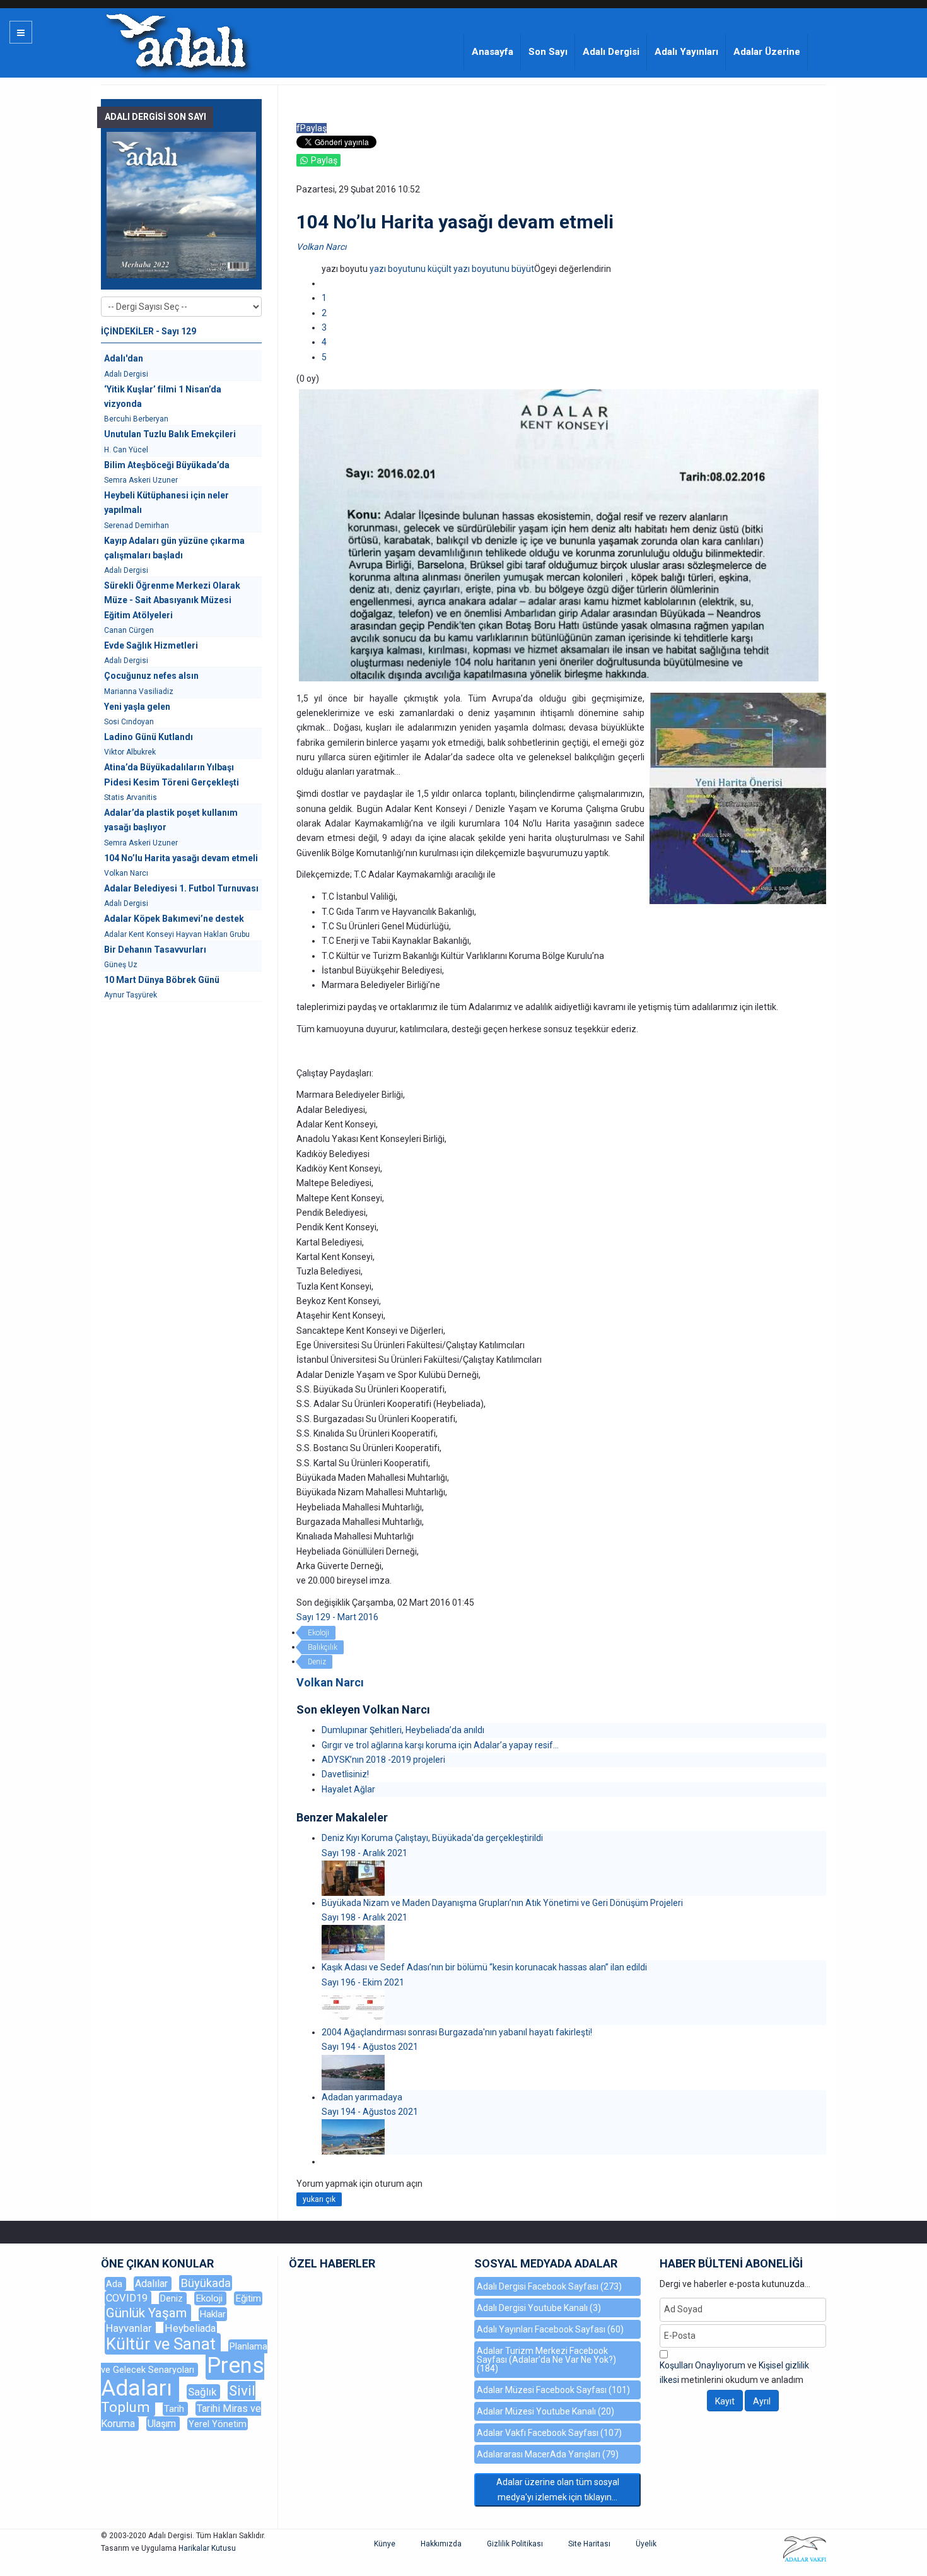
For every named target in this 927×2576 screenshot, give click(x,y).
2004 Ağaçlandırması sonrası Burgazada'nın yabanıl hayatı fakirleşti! (457, 2032)
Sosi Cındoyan (129, 722)
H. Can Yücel (126, 450)
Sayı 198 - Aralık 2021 (364, 1853)
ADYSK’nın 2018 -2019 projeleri (383, 1760)
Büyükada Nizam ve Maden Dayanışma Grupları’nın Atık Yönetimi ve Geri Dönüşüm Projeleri (502, 1903)
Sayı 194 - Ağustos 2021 (370, 2047)
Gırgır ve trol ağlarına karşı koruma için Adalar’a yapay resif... (440, 1745)
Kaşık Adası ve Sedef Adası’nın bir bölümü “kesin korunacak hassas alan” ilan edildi (484, 1967)
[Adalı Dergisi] (176, 40)
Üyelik (646, 2544)
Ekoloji (318, 1633)
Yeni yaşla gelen (137, 707)
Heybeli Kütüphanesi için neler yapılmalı (166, 503)
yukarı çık (319, 2199)
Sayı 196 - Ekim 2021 (363, 1982)
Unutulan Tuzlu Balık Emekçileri (170, 434)
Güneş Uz (121, 965)
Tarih (175, 2409)
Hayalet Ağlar (348, 1789)
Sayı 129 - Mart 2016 (337, 1617)
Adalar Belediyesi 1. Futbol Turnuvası (181, 888)
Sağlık (203, 2392)
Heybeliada (190, 2328)
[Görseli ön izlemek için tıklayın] (559, 534)
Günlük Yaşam (148, 2313)
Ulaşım (163, 2424)
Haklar (213, 2314)
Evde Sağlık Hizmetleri (151, 645)
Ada (115, 2284)
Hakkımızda (441, 2544)
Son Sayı (548, 52)
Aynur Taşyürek (131, 995)
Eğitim (248, 2298)
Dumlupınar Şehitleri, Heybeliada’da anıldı (403, 1730)
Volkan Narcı (321, 247)
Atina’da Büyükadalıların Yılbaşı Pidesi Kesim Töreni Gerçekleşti (172, 774)
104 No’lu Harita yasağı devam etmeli (181, 858)
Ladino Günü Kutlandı (149, 737)
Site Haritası (589, 2544)
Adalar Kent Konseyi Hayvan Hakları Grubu (177, 934)
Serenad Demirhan (137, 526)
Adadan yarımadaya (362, 2097)
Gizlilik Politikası (515, 2544)
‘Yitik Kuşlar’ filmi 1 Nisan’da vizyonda (163, 397)
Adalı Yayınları (686, 52)
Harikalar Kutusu (207, 2548)
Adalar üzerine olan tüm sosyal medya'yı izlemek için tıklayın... (558, 2489)
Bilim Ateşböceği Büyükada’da (167, 465)
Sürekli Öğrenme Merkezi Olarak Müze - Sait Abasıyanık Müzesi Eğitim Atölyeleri (172, 600)
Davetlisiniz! (345, 1774)
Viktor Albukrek (130, 752)
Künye (385, 2544)
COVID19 (128, 2298)
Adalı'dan (124, 358)
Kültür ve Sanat (163, 2344)
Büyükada (206, 2283)
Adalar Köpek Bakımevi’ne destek (174, 919)
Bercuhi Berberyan (136, 419)
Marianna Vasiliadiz (139, 691)
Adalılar (153, 2284)
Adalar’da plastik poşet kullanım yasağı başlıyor (171, 820)
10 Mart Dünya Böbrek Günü (162, 980)
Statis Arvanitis (131, 797)
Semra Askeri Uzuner (141, 480)
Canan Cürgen (129, 630)
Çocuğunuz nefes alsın (151, 676)
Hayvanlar (130, 2328)
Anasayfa (493, 52)
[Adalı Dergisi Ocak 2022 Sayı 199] (181, 205)
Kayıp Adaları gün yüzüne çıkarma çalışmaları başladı (174, 548)
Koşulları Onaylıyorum (703, 2365)
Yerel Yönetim (218, 2424)
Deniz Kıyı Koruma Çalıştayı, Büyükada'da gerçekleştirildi (432, 1838)
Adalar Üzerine (767, 52)
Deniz (317, 1662)
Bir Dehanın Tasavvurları (155, 950)
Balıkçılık (323, 1647)
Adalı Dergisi (611, 52)
